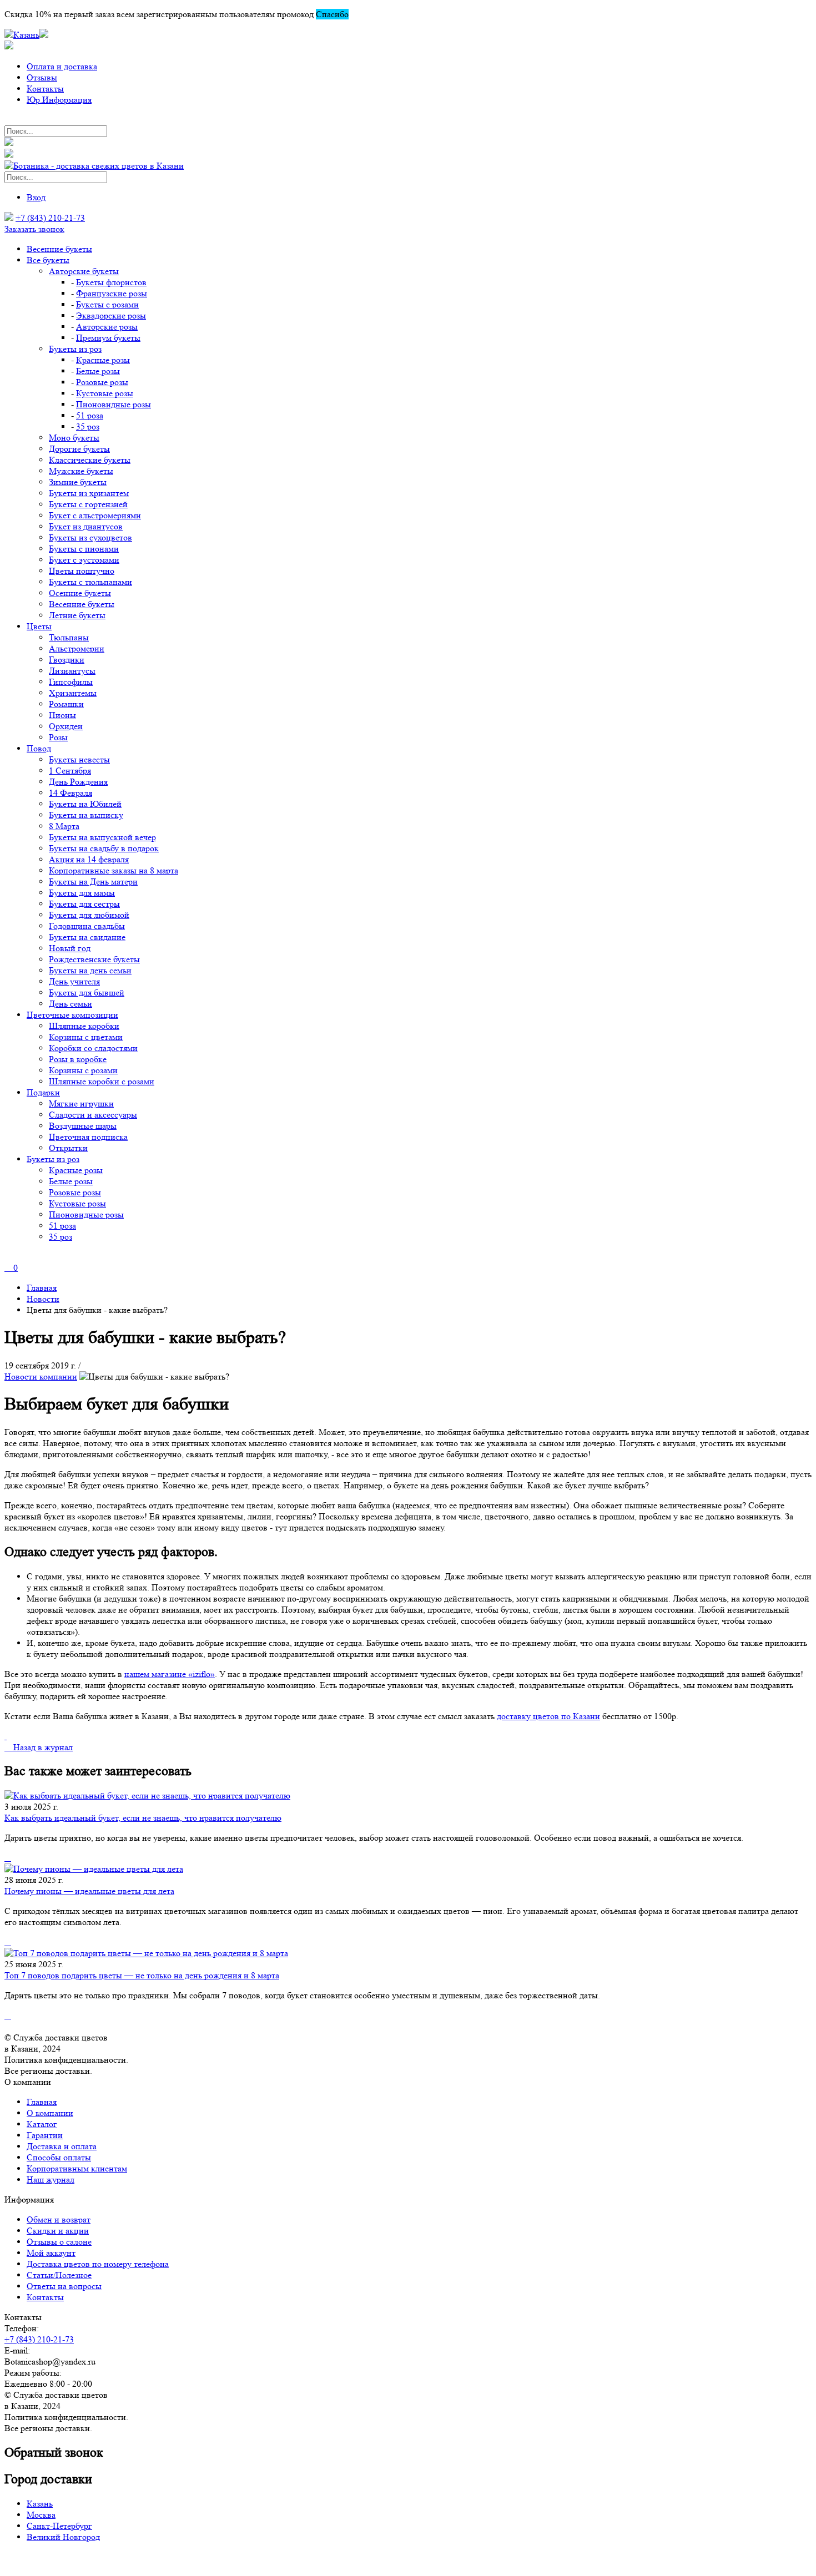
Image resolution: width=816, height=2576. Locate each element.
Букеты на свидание (87, 937)
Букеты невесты (79, 759)
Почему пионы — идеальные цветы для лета (89, 1891)
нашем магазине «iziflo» (170, 1674)
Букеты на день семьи (90, 970)
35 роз (88, 426)
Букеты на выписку (86, 815)
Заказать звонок (34, 229)
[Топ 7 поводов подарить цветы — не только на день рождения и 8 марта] (408, 1953)
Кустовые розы (105, 393)
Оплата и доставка (62, 66)
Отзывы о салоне (59, 2242)
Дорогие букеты (79, 449)
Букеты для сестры (84, 904)
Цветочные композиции (72, 1015)
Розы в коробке (78, 1059)
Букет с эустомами (84, 560)
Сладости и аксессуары (93, 1115)
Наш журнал (51, 2180)
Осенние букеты (80, 593)
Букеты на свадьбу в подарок (104, 848)
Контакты (45, 89)
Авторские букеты (84, 271)
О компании (50, 2113)
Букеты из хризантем (89, 493)
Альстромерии (77, 648)
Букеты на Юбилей (85, 804)
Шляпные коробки (84, 1026)
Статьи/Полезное (59, 2275)
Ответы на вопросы (64, 2286)
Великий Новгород (63, 2537)
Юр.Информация (59, 100)
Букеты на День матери (93, 882)
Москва (41, 2515)
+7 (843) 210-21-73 (50, 218)
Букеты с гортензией (88, 504)
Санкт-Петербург (59, 2526)
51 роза (90, 415)
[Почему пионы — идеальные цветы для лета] (408, 1869)
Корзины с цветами (86, 1037)
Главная (42, 2102)
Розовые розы (102, 382)
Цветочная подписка (88, 1137)
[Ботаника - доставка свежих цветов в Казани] (94, 166)
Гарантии (45, 2135)
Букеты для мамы (82, 893)
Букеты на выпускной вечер (102, 837)
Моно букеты (74, 438)
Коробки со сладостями (93, 1048)
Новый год (70, 948)
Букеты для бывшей (87, 992)
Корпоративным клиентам (77, 2168)
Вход (36, 197)
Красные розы (103, 360)
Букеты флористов (111, 282)
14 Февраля (70, 793)
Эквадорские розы (111, 315)
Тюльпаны (69, 637)
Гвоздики (67, 660)
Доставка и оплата (62, 2146)
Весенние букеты (59, 249)
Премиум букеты (108, 338)
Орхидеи (66, 726)
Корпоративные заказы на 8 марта (114, 870)
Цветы (39, 626)
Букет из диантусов (86, 526)
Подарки (43, 1092)
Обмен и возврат (59, 2219)
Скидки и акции (58, 2231)
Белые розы (98, 371)
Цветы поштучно (82, 571)
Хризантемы (73, 693)
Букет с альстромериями (95, 515)
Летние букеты (77, 615)
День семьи (70, 1004)
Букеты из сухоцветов (90, 537)
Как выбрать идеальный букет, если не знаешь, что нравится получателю (143, 1818)
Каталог (42, 2124)
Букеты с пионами (84, 549)
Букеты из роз (75, 349)
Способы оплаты (59, 2157)
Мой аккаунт (51, 2253)
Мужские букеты (81, 471)
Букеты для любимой (89, 915)
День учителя (74, 981)
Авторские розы (107, 327)
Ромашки (66, 704)
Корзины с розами (83, 1070)
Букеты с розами (107, 304)
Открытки (68, 1148)
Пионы (62, 715)
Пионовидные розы (114, 404)
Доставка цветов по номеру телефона (98, 2264)
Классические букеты (90, 460)
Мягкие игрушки (81, 1103)
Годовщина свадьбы (87, 926)
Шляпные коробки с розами (102, 1081)
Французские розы (112, 293)
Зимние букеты (78, 482)
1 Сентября (70, 771)
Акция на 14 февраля (89, 859)
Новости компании (41, 1377)
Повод (39, 748)
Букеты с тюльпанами (90, 582)
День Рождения (78, 782)
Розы (58, 737)
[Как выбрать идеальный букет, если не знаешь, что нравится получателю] (408, 1796)
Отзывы (42, 77)
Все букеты (48, 260)
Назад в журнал (42, 1747)
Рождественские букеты (94, 959)
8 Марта (64, 826)
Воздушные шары (83, 1126)
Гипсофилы (71, 682)
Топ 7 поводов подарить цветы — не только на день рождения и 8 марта (142, 1975)
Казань (40, 2504)
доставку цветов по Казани (548, 1716)
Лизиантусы (72, 671)
